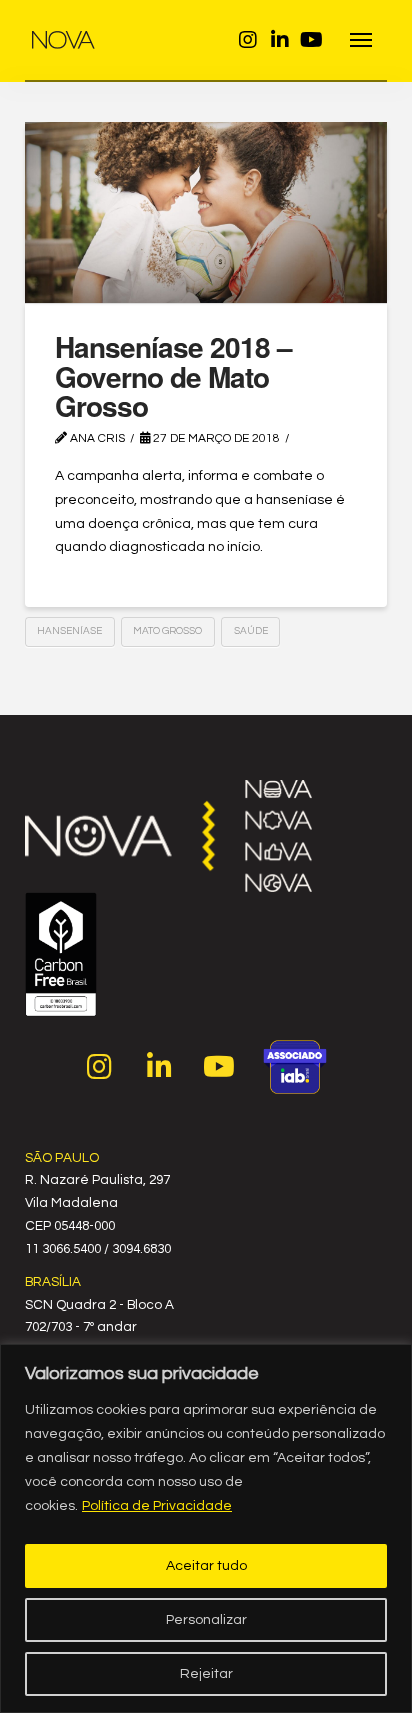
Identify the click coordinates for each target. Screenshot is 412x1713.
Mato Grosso (167, 631)
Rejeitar (206, 1674)
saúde (251, 631)
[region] (206, 1528)
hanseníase (69, 631)
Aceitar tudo (206, 1566)
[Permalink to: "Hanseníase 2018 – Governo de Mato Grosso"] (206, 212)
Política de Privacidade (157, 1506)
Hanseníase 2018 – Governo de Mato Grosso (173, 376)
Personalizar (206, 1620)
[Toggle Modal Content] (361, 40)
